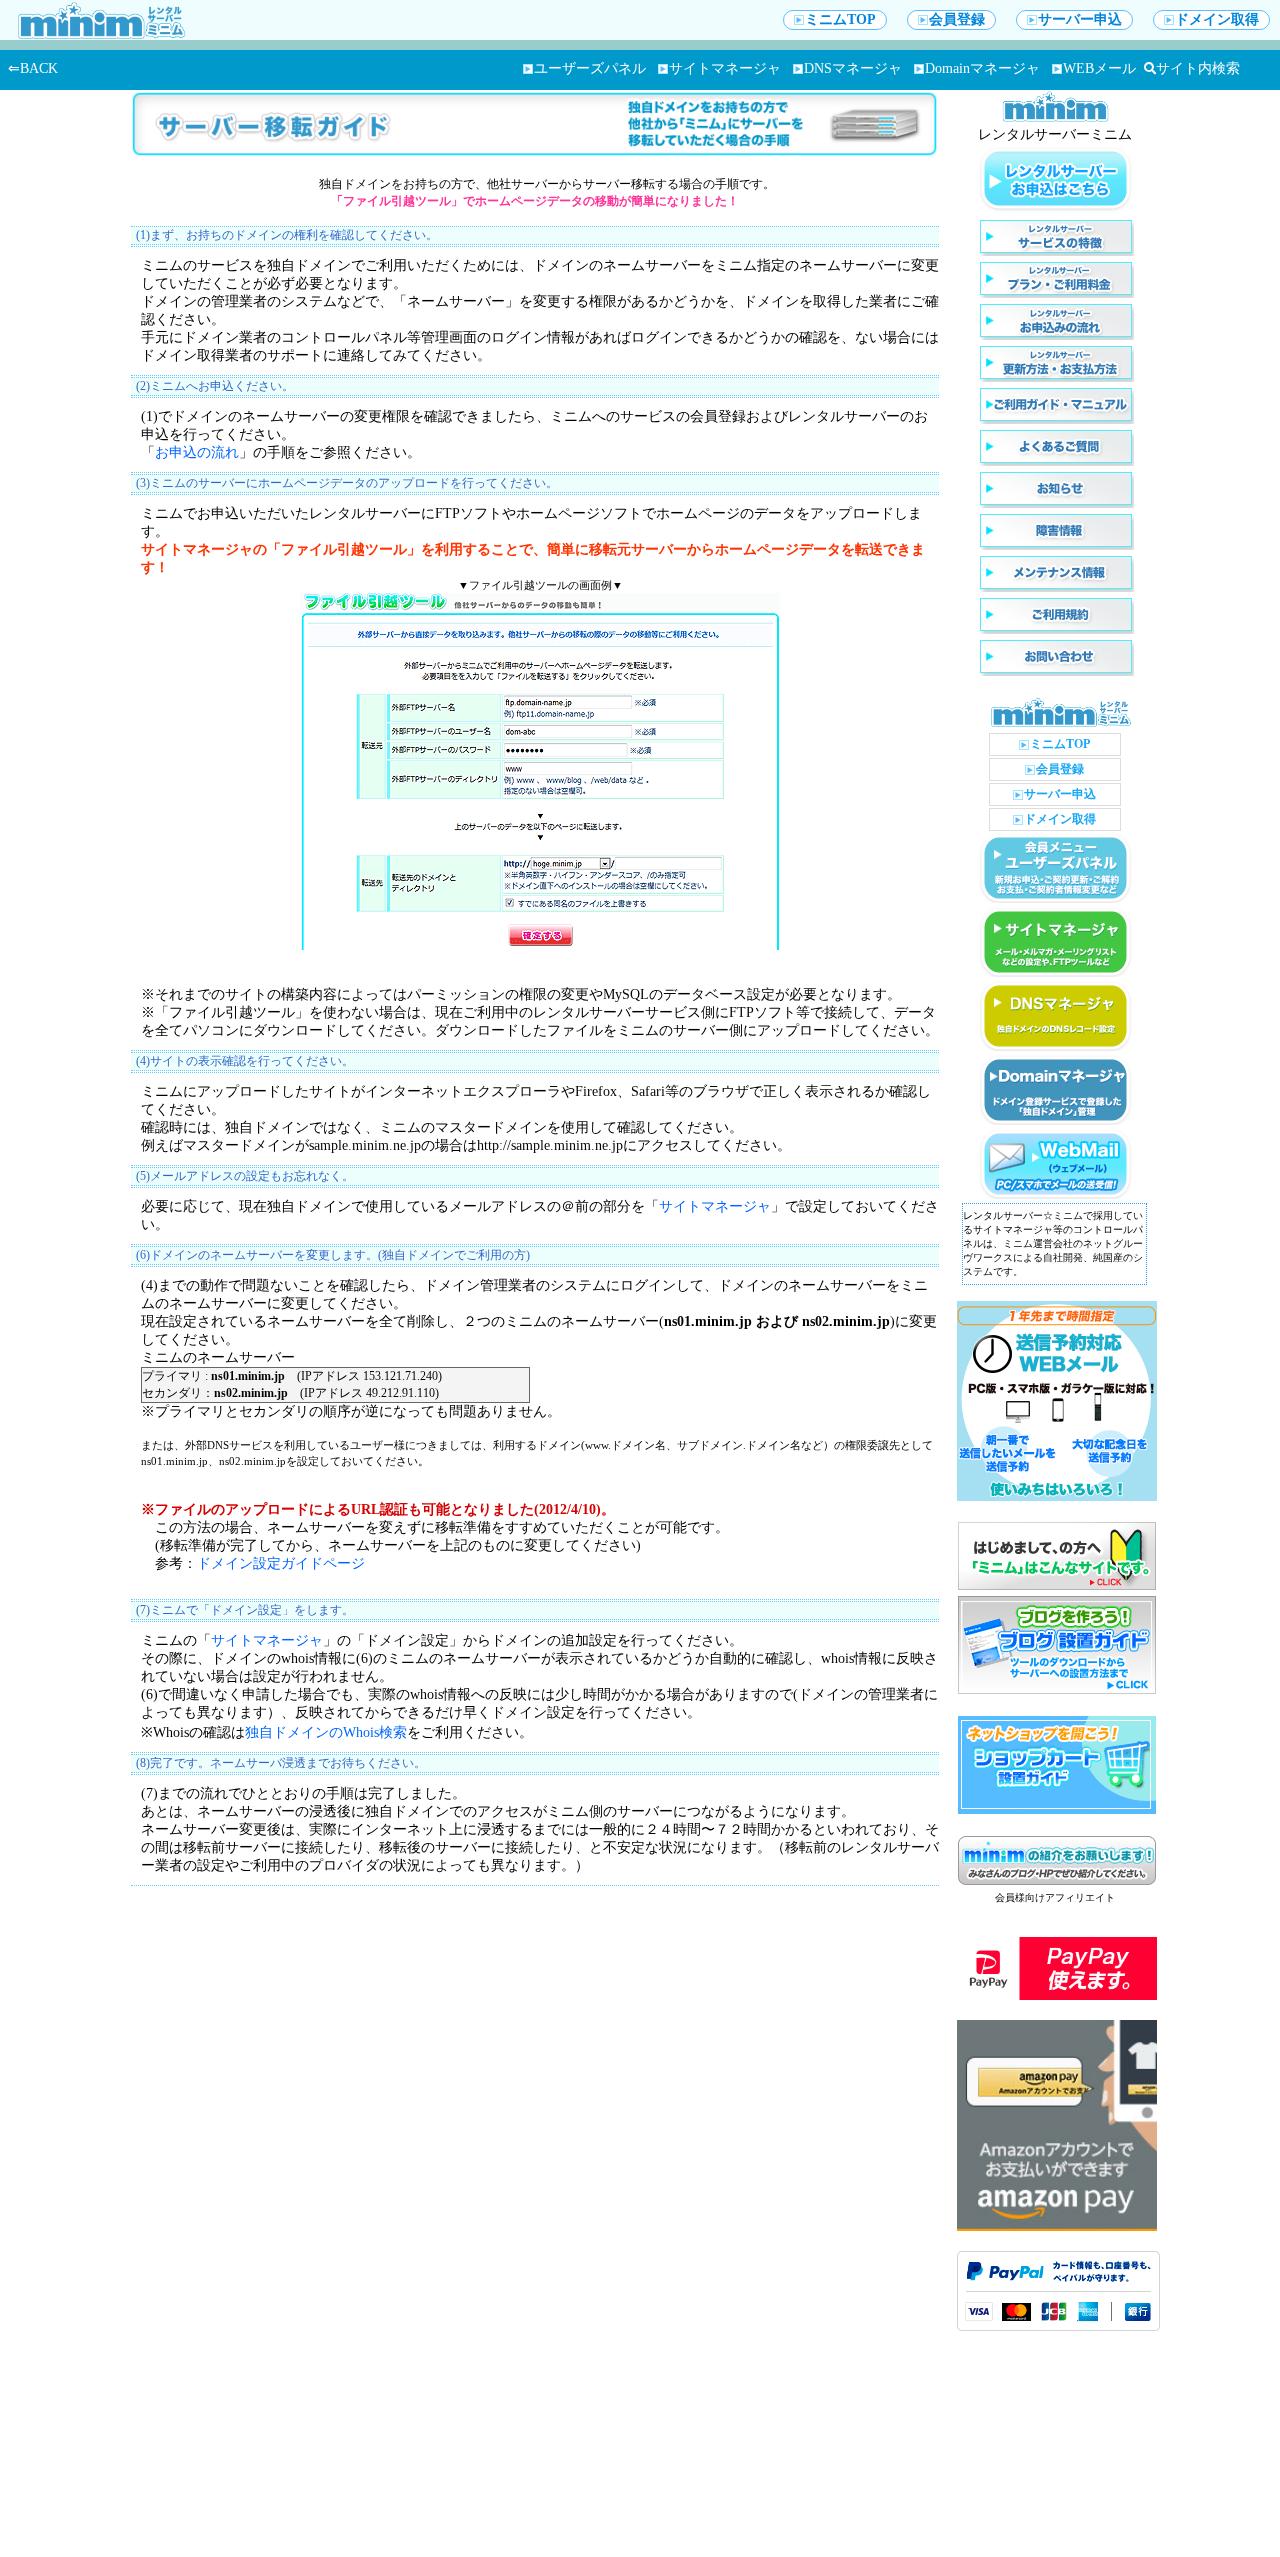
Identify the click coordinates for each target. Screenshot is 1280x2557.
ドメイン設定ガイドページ (281, 1563)
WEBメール (1099, 68)
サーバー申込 (1080, 19)
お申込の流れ (197, 452)
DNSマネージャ (853, 68)
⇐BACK (33, 68)
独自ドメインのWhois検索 (326, 1732)
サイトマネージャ (725, 68)
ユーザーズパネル (590, 68)
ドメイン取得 (1217, 19)
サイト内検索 (1198, 68)
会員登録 (957, 19)
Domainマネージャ (982, 68)
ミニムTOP (840, 19)
